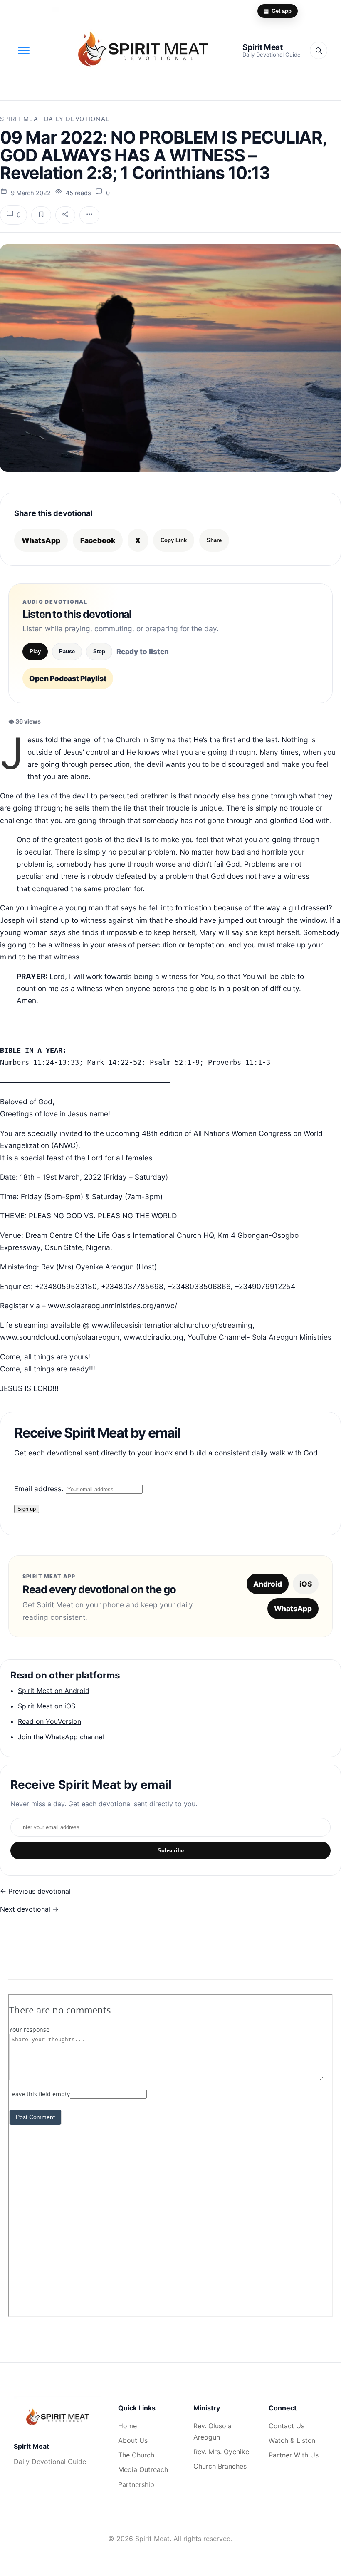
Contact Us (287, 2426)
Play (35, 651)
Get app (278, 11)
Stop (99, 651)
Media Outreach (143, 2469)
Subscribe (171, 1851)
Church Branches (220, 2466)
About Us (133, 2440)
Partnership (136, 2484)
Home (127, 2426)
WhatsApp (41, 540)
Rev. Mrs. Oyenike (221, 2452)
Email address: (40, 1489)
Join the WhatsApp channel (61, 1737)
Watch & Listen (292, 2440)
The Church (136, 2455)
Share (214, 540)
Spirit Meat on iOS (47, 1706)
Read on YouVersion (49, 1721)
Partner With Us (294, 2455)
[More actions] (89, 215)
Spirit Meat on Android (54, 1691)
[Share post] (65, 215)
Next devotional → (29, 1909)
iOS (306, 1584)
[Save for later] (41, 215)
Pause (67, 651)
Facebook (98, 540)
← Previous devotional (35, 1891)
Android (268, 1584)
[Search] (319, 50)
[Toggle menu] (24, 50)
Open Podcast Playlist (68, 678)
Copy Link (174, 540)
